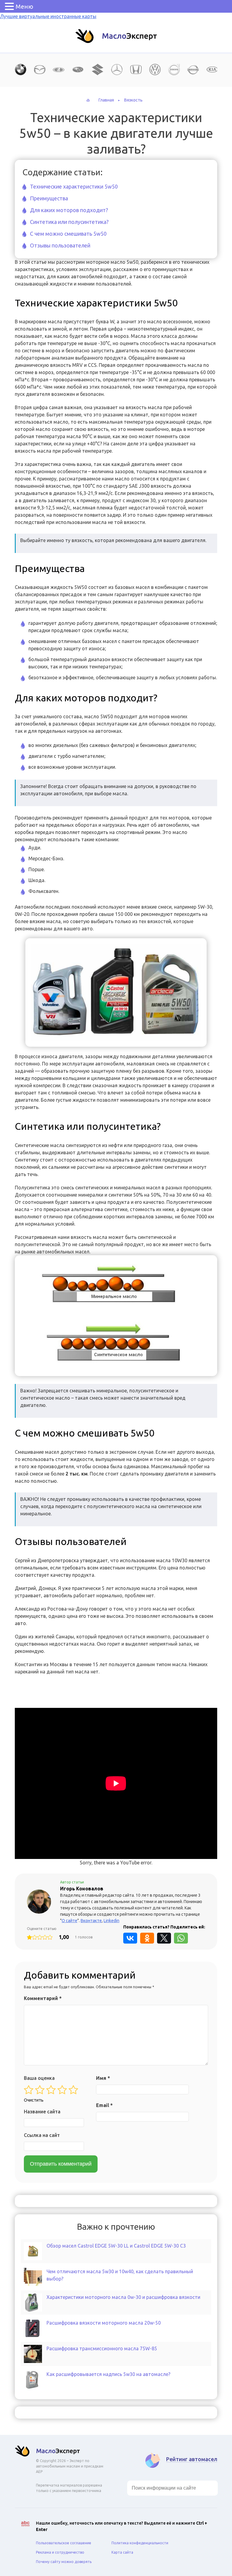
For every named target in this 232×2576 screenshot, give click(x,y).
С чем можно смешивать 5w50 (68, 234)
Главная (106, 100)
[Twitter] (164, 1938)
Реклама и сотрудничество (60, 2552)
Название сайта (42, 2112)
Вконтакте (91, 1921)
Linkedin (111, 1921)
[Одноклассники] (147, 1938)
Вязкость (133, 100)
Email (104, 2105)
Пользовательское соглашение (64, 2543)
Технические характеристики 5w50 (74, 186)
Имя (103, 2078)
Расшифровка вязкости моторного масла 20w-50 (104, 2323)
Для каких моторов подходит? (69, 210)
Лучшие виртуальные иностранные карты (48, 16)
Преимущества (49, 198)
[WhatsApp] (181, 1938)
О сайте (69, 1921)
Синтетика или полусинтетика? (69, 222)
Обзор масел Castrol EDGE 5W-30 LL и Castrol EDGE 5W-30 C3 (116, 2246)
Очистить (34, 2100)
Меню (24, 6)
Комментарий (43, 1998)
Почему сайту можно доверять (64, 2562)
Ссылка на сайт (42, 2135)
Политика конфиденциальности (140, 2543)
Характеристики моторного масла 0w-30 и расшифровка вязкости (123, 2297)
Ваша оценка (39, 2078)
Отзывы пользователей (60, 245)
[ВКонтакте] (130, 1938)
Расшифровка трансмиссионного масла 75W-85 (102, 2348)
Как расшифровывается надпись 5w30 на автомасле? (108, 2374)
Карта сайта (122, 2552)
